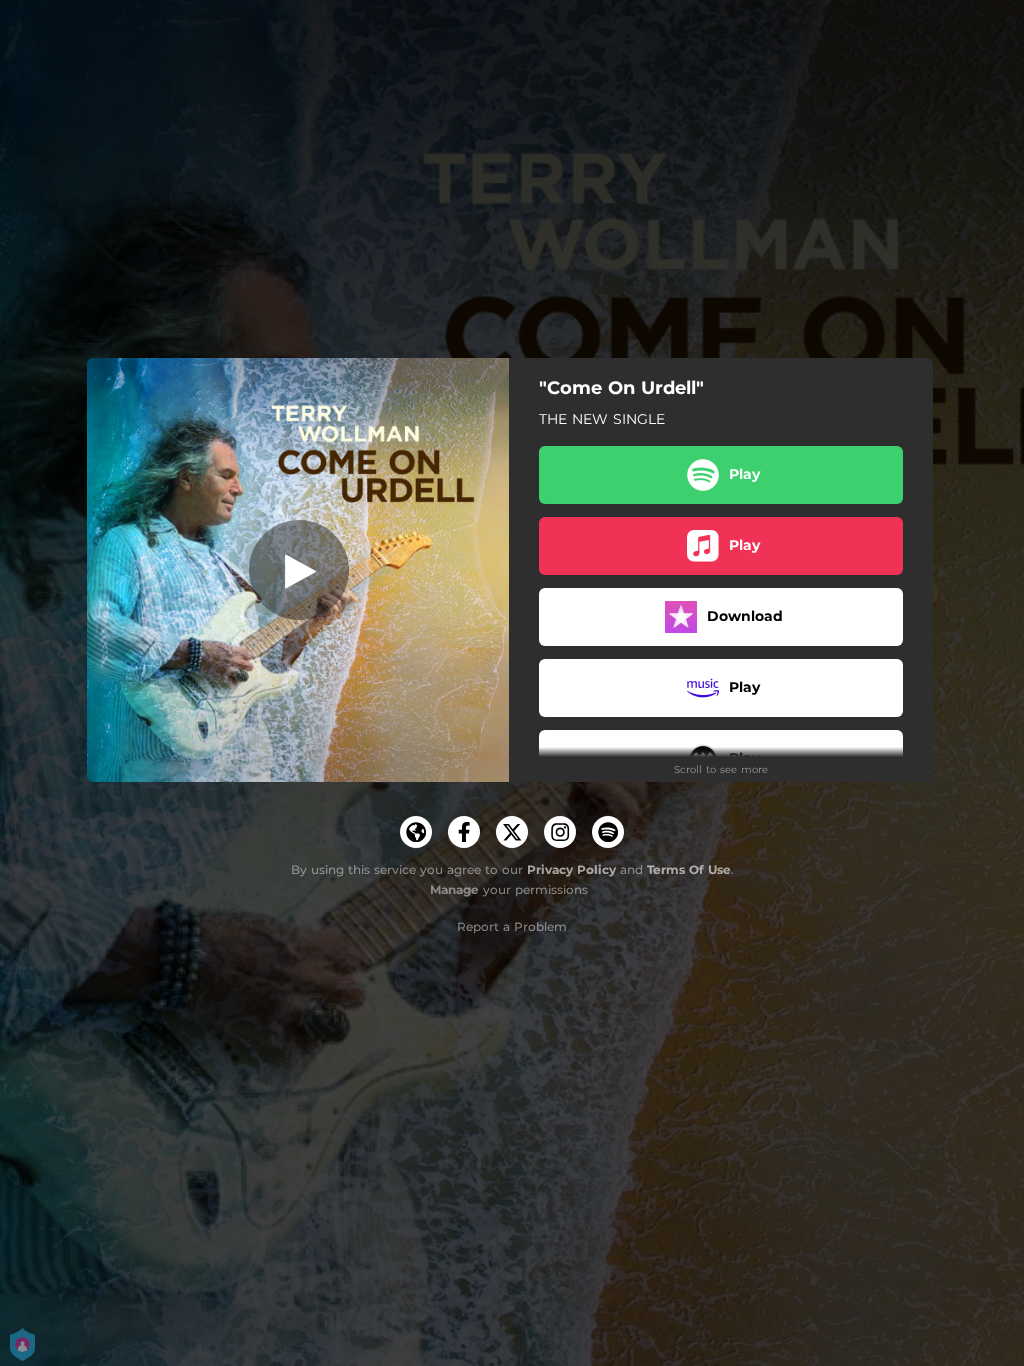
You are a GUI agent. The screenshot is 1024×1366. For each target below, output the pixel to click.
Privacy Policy (571, 869)
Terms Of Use (689, 869)
